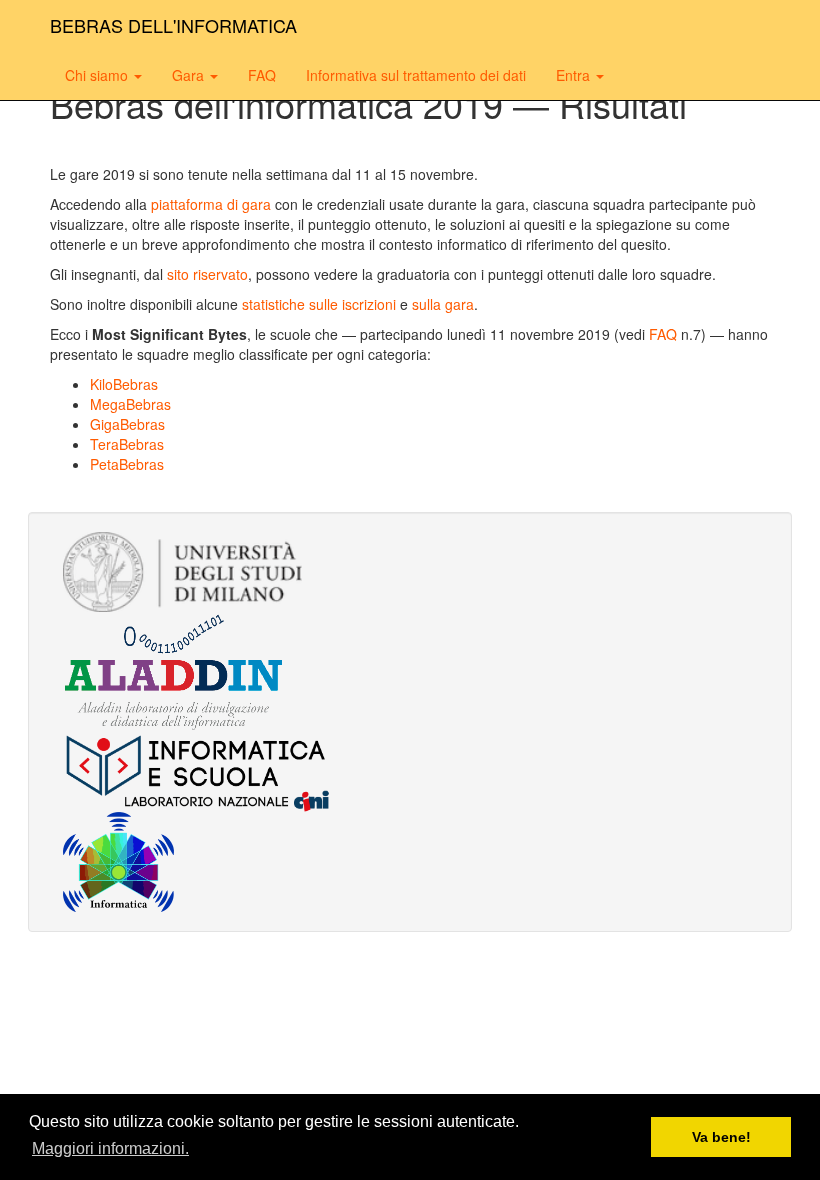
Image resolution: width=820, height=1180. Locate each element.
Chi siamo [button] (98, 75)
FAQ (262, 75)
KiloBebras (124, 384)
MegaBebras (130, 404)
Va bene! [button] (721, 1137)
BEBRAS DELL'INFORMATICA (173, 25)
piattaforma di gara (211, 204)
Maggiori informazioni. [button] (110, 1148)
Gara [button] (190, 75)
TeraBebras (127, 444)
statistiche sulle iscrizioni (319, 304)
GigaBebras (127, 424)
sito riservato (207, 274)
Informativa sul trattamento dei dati (416, 75)
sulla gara (443, 304)
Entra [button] (575, 75)
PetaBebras (127, 464)
